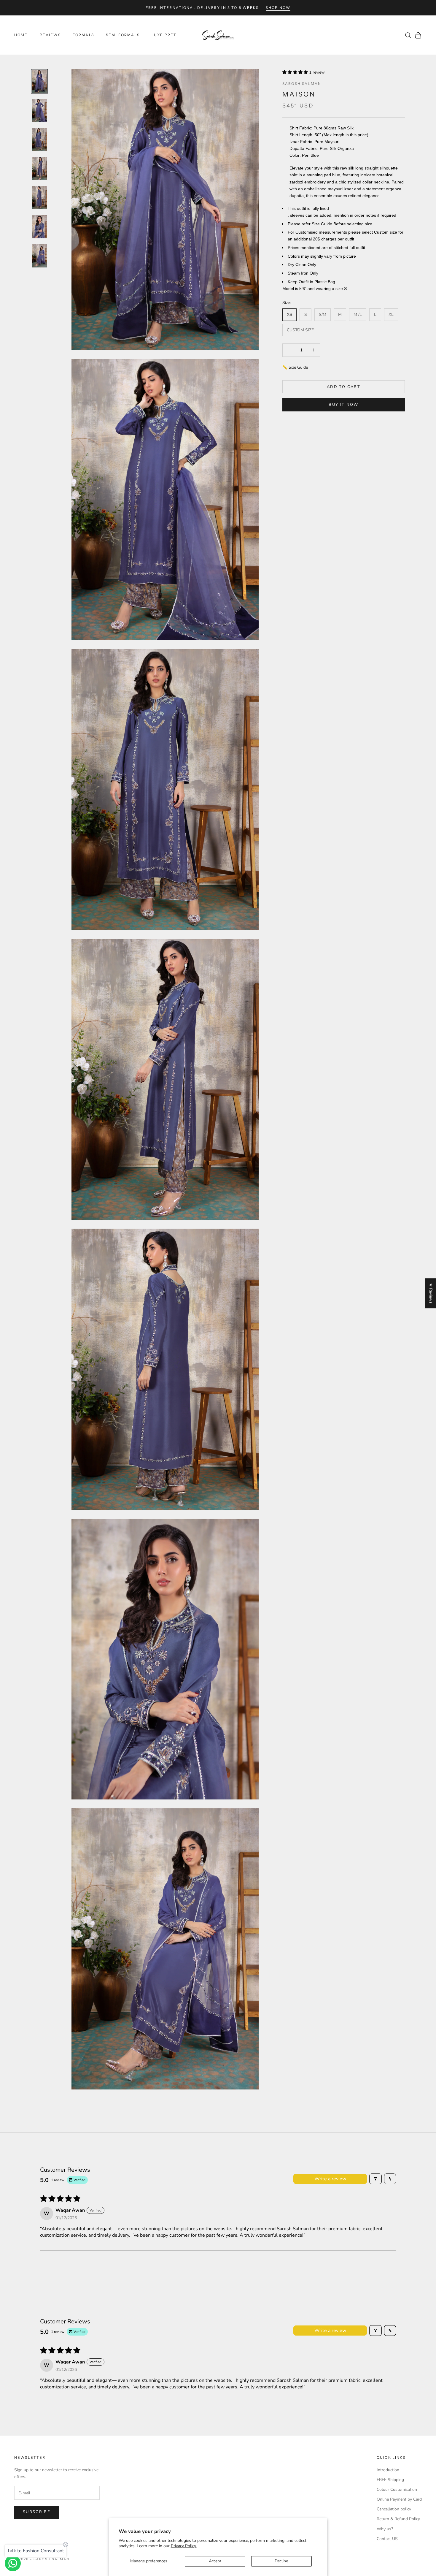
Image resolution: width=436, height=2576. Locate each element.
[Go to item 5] (39, 198)
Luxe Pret (164, 35)
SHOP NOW (278, 8)
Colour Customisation (397, 2489)
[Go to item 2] (39, 110)
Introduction (388, 2470)
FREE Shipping (390, 2480)
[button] (296, 72)
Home (21, 35)
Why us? (385, 2529)
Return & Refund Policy (398, 2519)
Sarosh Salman (302, 84)
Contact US (387, 2539)
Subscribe (37, 2512)
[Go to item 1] (39, 81)
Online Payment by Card (399, 2499)
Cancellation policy (394, 2509)
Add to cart (344, 386)
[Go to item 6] (39, 227)
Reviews (50, 35)
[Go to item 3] (39, 140)
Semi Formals (123, 35)
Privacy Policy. (184, 2546)
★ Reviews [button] (431, 1293)
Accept (215, 2561)
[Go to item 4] (39, 169)
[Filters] (375, 2179)
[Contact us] (13, 2563)
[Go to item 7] (39, 256)
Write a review (330, 2179)
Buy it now (343, 404)
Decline (281, 2561)
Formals (83, 35)
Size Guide (298, 367)
